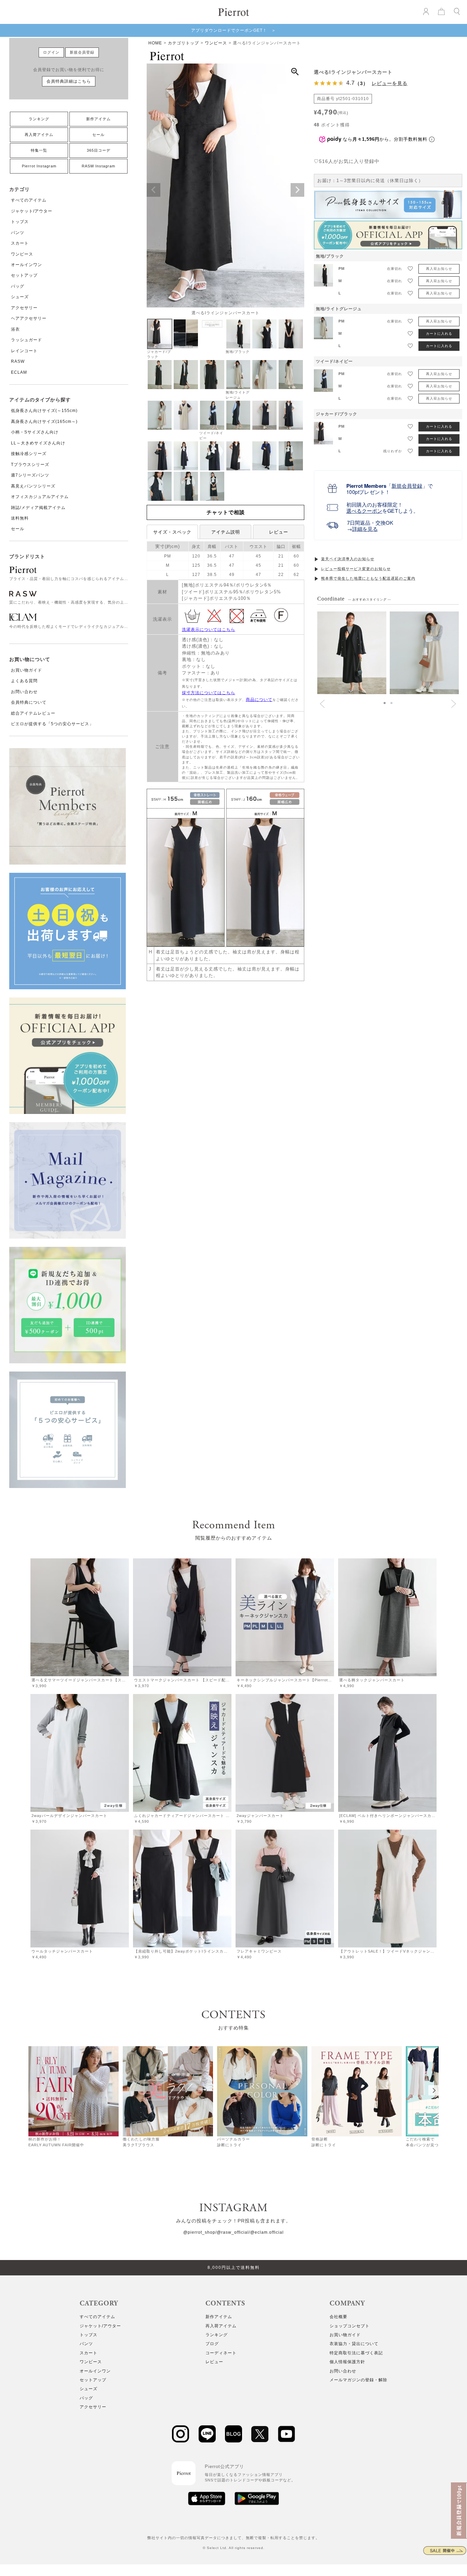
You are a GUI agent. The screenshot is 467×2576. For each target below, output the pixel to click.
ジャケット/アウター (32, 211)
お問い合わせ (24, 692)
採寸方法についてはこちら (209, 693)
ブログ (212, 2344)
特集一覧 (39, 150)
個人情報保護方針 (347, 2362)
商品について (259, 700)
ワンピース (22, 254)
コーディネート (221, 2353)
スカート (20, 243)
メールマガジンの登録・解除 (358, 2380)
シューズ (20, 297)
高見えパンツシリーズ (33, 486)
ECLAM (19, 372)
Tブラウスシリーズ (30, 465)
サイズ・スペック (172, 532)
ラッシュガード (26, 340)
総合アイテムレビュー (33, 713)
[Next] (433, 2090)
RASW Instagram (98, 166)
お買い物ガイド (26, 670)
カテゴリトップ (183, 43)
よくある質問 (24, 681)
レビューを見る (390, 83)
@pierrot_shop (199, 2232)
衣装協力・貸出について (354, 2344)
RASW (18, 361)
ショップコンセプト (350, 2326)
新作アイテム (98, 119)
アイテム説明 (226, 532)
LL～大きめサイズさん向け (38, 443)
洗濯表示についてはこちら (209, 630)
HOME (155, 43)
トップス (20, 222)
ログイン (51, 52)
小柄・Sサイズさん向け (35, 432)
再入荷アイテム (39, 135)
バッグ (18, 286)
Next (297, 190)
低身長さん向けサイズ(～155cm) (44, 411)
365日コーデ (99, 150)
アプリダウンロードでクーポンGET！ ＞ (233, 30)
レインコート (24, 351)
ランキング (39, 119)
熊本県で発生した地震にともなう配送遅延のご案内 (368, 578)
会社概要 (338, 2317)
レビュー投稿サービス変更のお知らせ (356, 569)
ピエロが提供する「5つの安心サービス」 (52, 724)
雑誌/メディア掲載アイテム (38, 508)
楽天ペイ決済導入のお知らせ (348, 559)
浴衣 (15, 329)
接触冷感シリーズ (29, 454)
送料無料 (20, 518)
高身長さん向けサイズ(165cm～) (44, 422)
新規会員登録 (82, 52)
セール (98, 135)
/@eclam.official (266, 2232)
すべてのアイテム (29, 200)
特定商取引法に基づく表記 (356, 2353)
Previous (154, 190)
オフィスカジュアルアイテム (40, 497)
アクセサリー (24, 308)
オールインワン (26, 265)
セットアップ (24, 275)
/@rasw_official (232, 2232)
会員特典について (29, 702)
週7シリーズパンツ (30, 475)
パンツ (18, 233)
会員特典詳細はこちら (69, 81)
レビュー (279, 532)
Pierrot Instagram (39, 166)
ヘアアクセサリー (29, 318)
